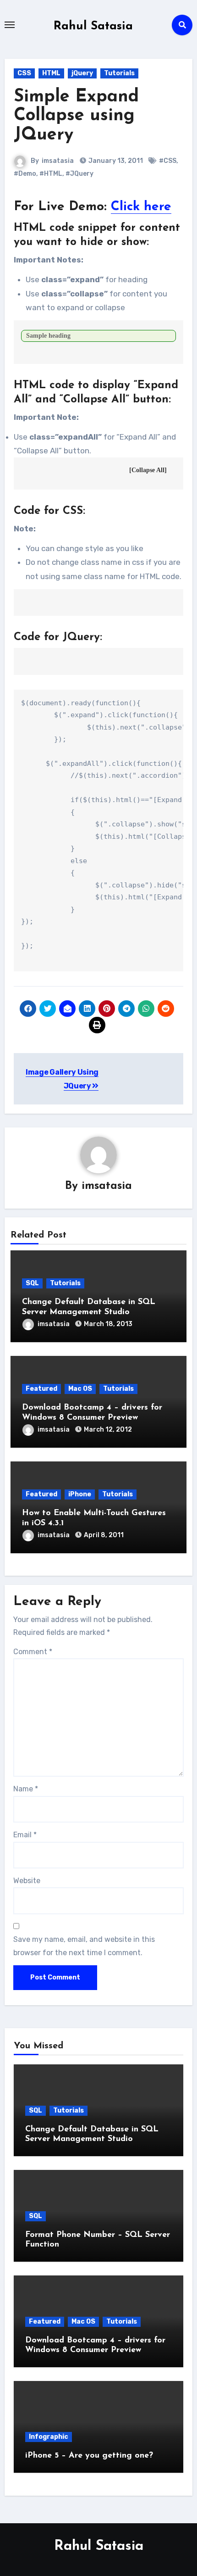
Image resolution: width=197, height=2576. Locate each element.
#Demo (25, 174)
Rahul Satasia (93, 26)
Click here (141, 207)
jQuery (82, 73)
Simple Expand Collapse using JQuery (76, 116)
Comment (33, 1652)
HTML (51, 73)
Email (25, 1835)
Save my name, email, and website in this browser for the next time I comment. (84, 1946)
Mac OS (80, 1389)
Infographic (49, 2437)
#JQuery (79, 174)
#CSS (168, 161)
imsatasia (58, 161)
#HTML (51, 174)
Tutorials (119, 73)
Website (27, 1881)
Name (26, 1789)
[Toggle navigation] (10, 25)
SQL (32, 1283)
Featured (41, 1389)
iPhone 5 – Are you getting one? (89, 2456)
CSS (24, 73)
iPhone (80, 1494)
